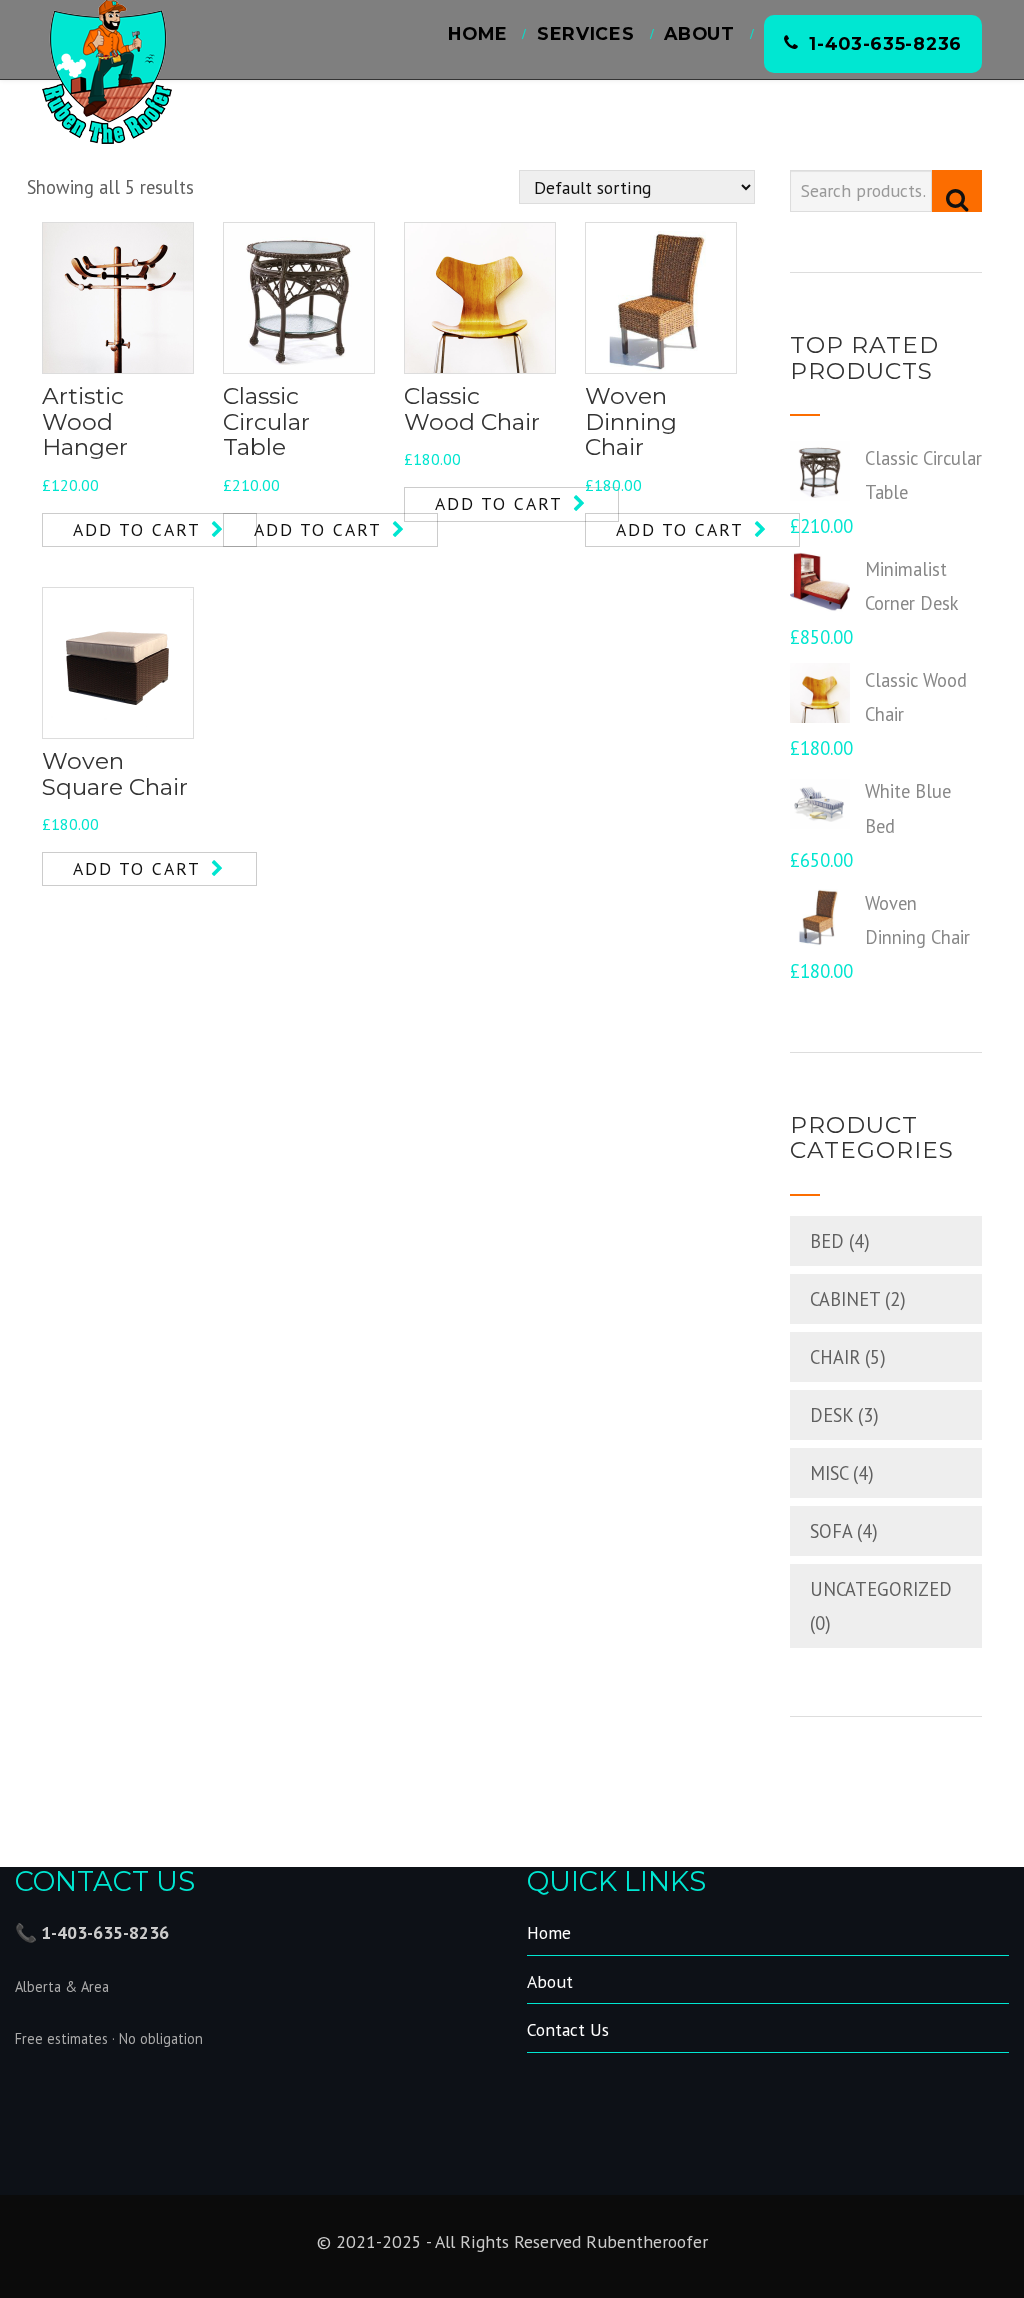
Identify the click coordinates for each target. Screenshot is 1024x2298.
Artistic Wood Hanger (85, 421)
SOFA (831, 1531)
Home (477, 33)
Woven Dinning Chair (631, 421)
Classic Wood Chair (472, 409)
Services (586, 33)
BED (827, 1241)
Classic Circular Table (266, 421)
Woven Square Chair (115, 774)
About (699, 33)
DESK (831, 1415)
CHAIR (835, 1357)
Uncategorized (881, 1589)
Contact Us (568, 2029)
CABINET (845, 1299)
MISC (829, 1473)
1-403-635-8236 (885, 43)
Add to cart (137, 529)
